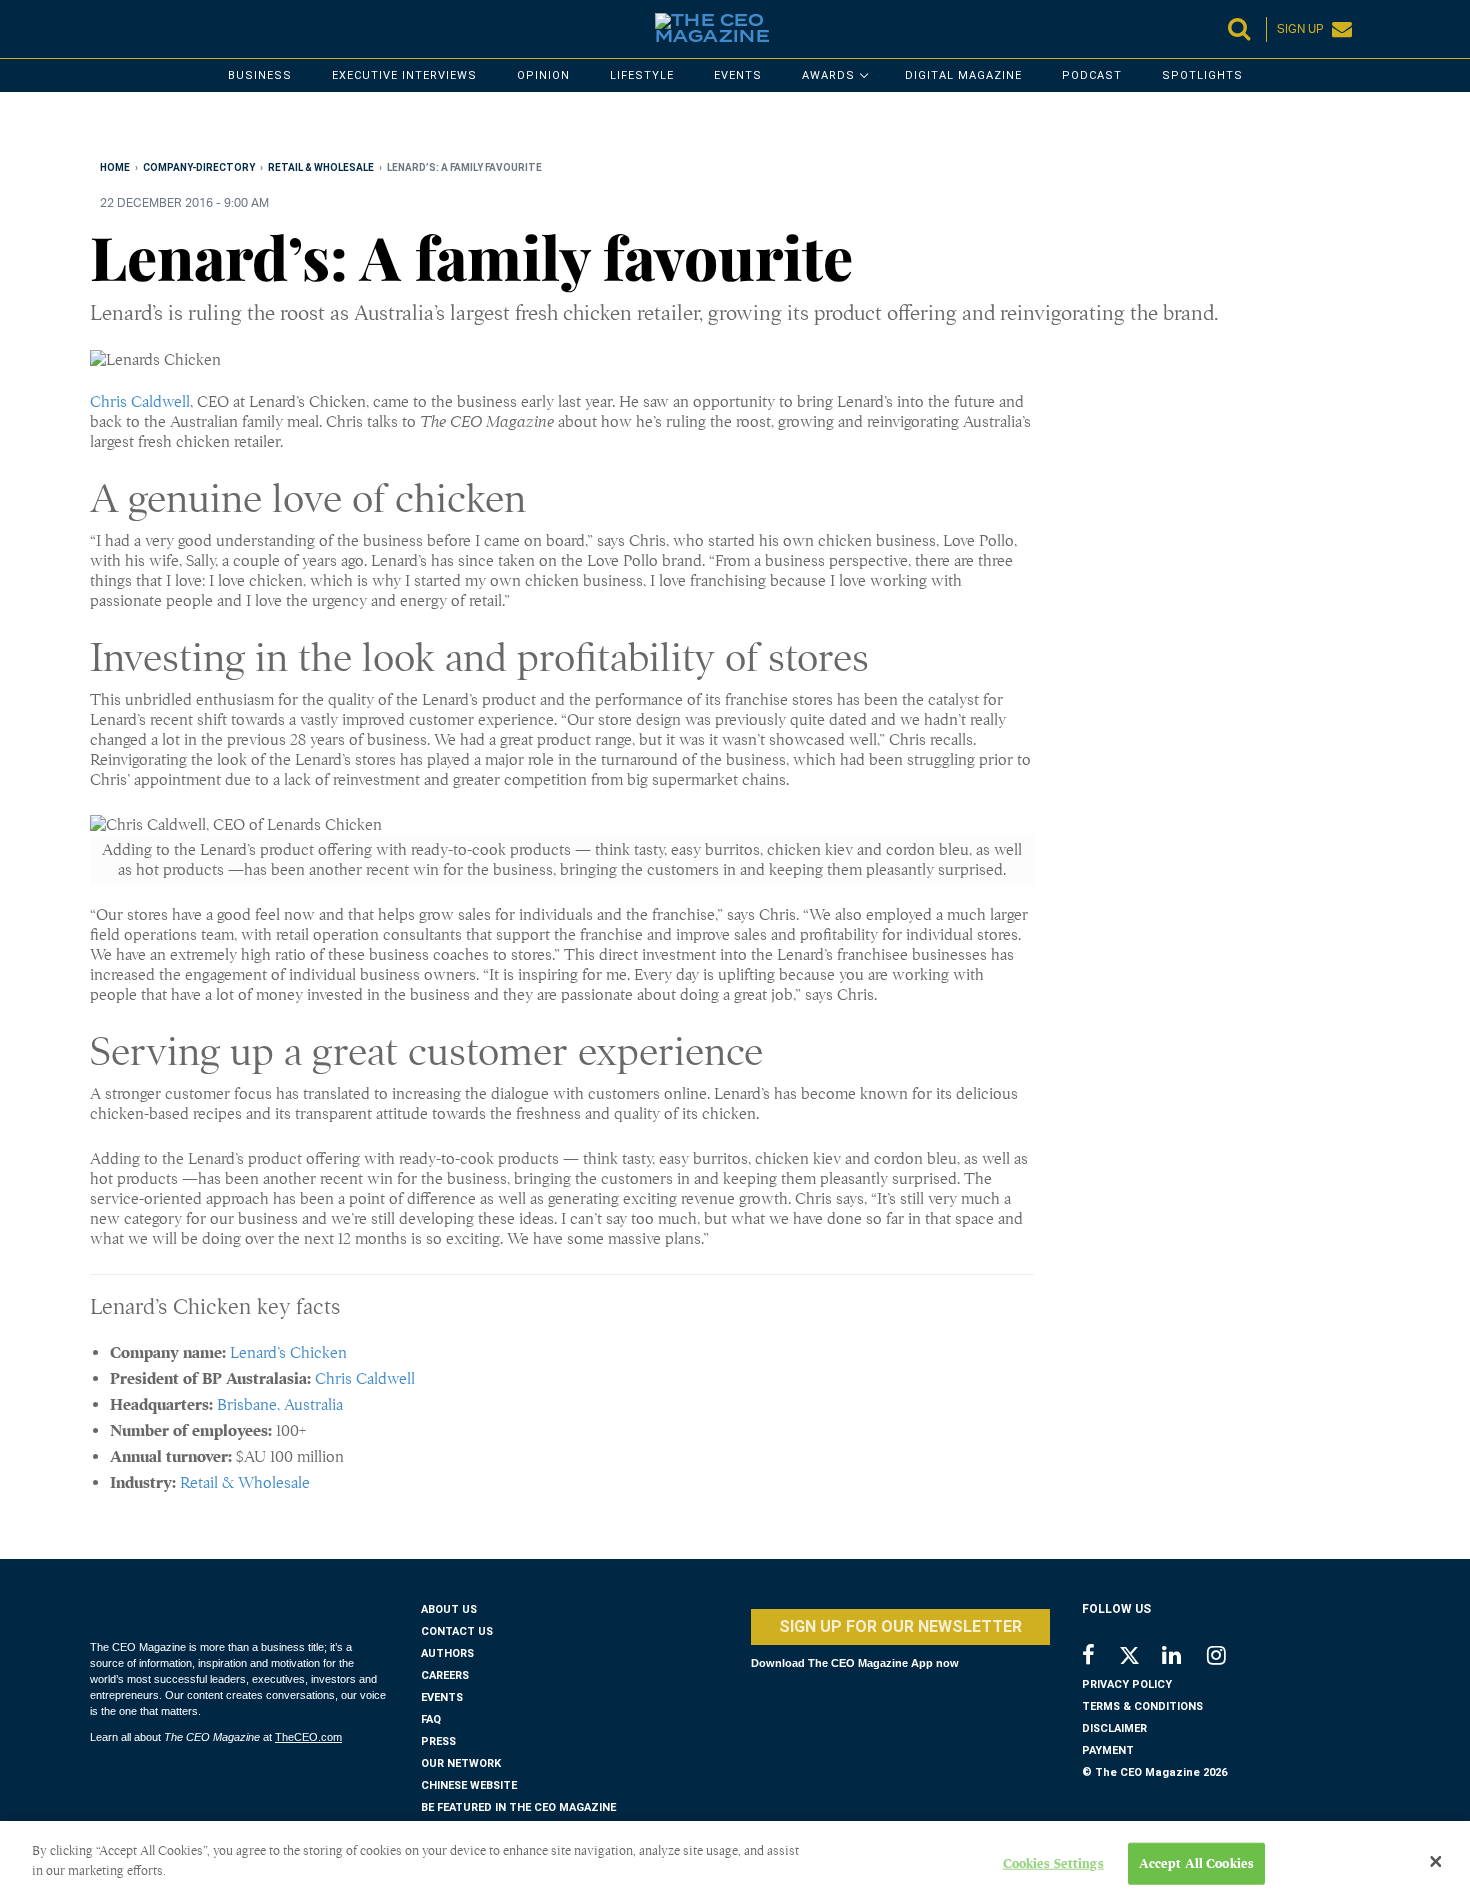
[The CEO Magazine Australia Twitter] (1139, 1659)
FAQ (431, 1719)
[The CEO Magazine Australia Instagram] (1229, 1657)
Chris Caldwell (140, 402)
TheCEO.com (308, 1737)
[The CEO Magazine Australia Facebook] (1099, 1657)
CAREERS (445, 1675)
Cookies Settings (1053, 1863)
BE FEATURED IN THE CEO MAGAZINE (518, 1807)
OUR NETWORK (461, 1763)
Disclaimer (1114, 1728)
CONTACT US (457, 1631)
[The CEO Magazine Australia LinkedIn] (1184, 1657)
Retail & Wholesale (245, 1483)
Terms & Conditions (1142, 1706)
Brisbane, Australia (280, 1405)
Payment (1108, 1750)
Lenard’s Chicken (288, 1353)
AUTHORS (447, 1653)
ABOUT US (449, 1609)
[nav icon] (100, 29)
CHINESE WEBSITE (469, 1785)
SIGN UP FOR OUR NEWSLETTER (900, 1626)
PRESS (438, 1741)
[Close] (1436, 1862)
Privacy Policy (1127, 1684)
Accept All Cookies (1196, 1863)
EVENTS (442, 1697)
